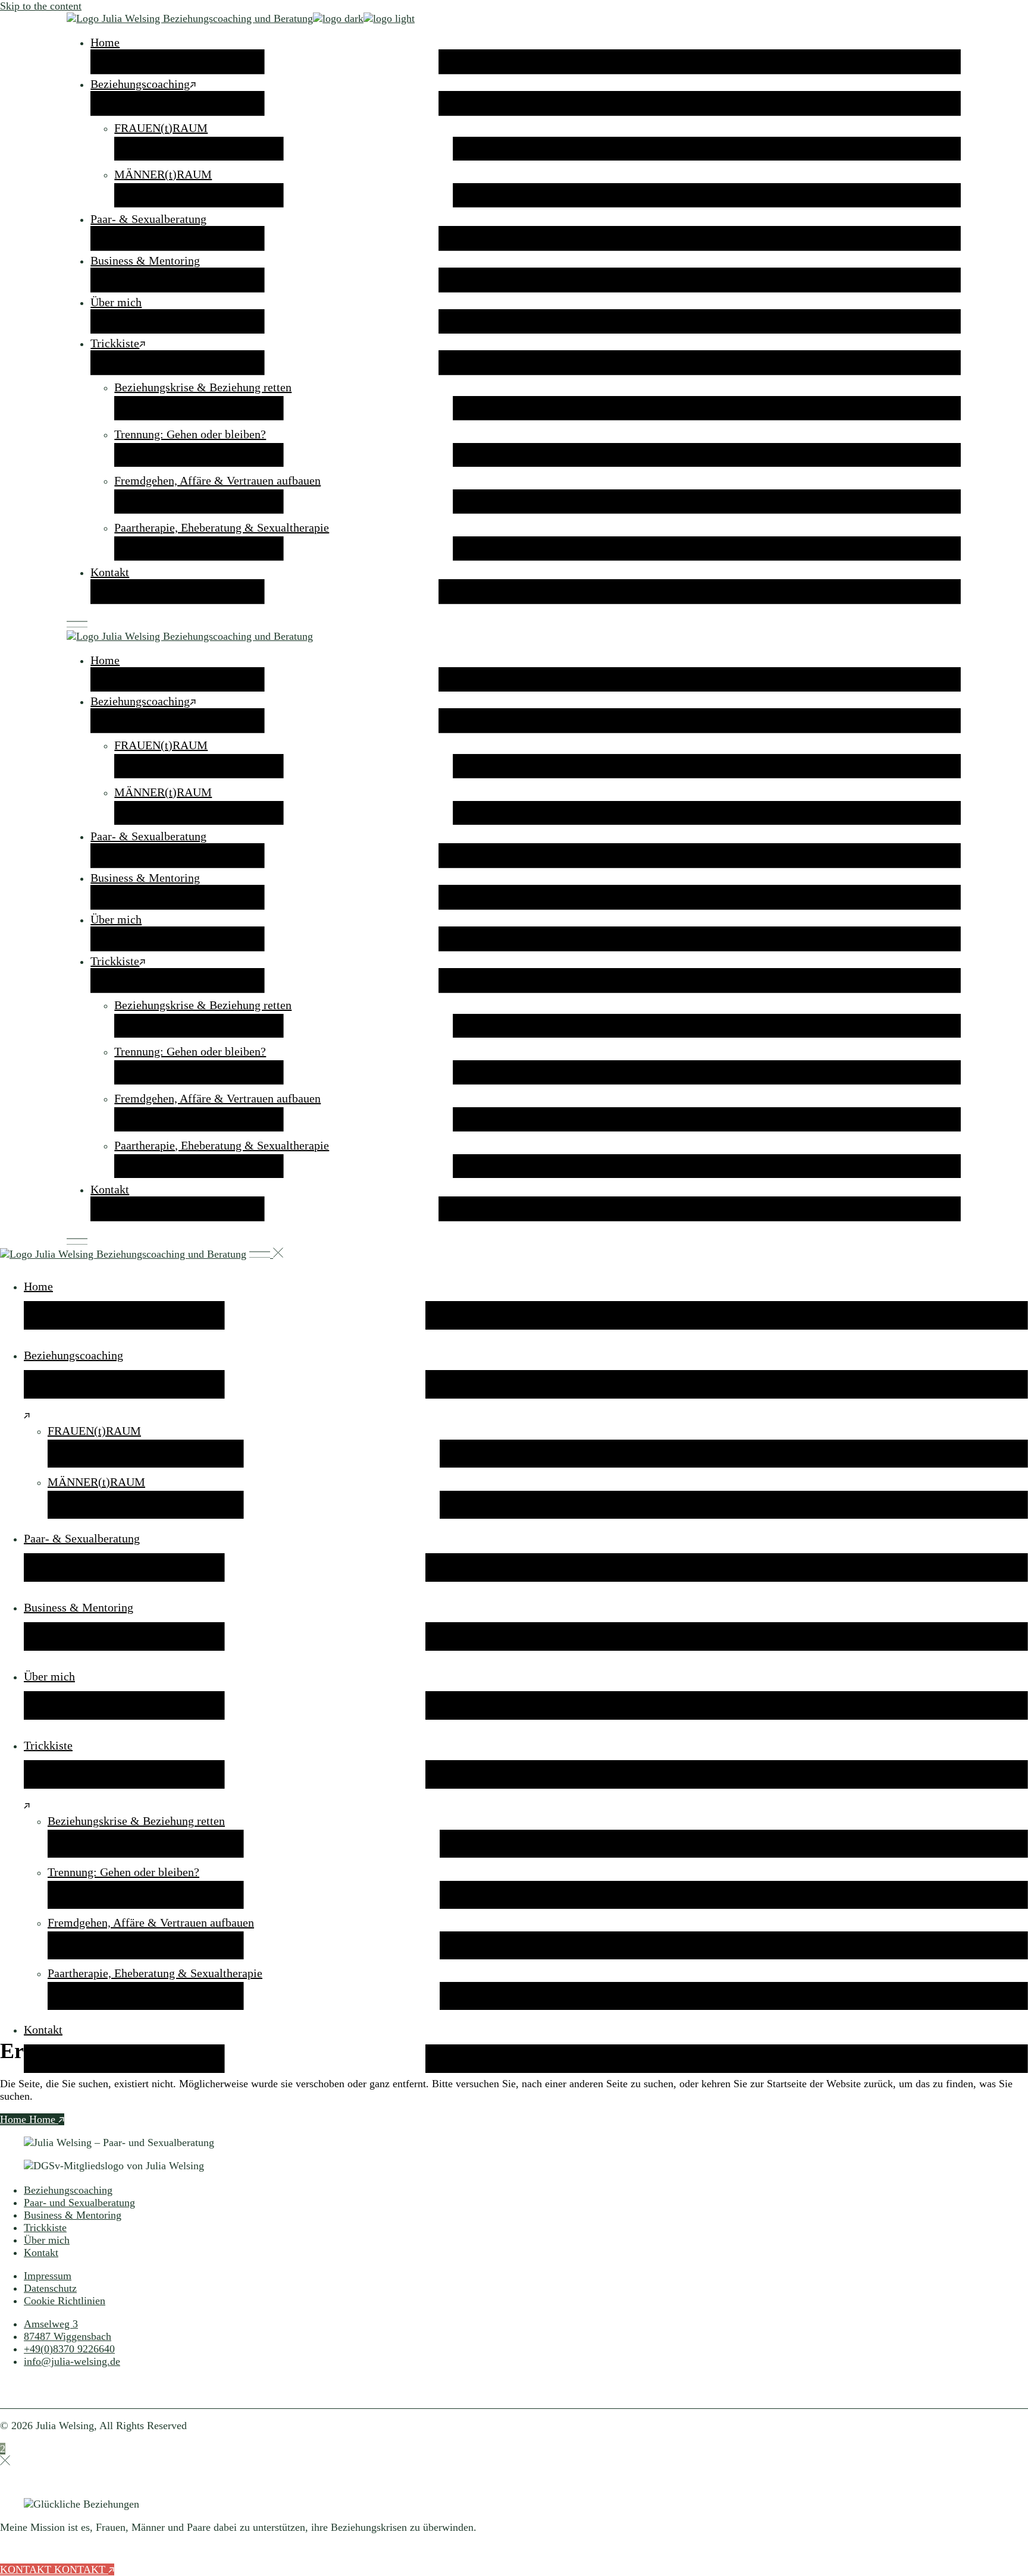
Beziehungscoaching (68, 2190)
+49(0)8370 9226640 (69, 2349)
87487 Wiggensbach (68, 2336)
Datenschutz (50, 2288)
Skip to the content (41, 6)
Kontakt (41, 2253)
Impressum (48, 2276)
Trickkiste (45, 2228)
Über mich (47, 2240)
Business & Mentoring (73, 2215)
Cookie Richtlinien (65, 2301)
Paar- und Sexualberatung (79, 2203)
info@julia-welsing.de (72, 2361)
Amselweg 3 (51, 2324)
